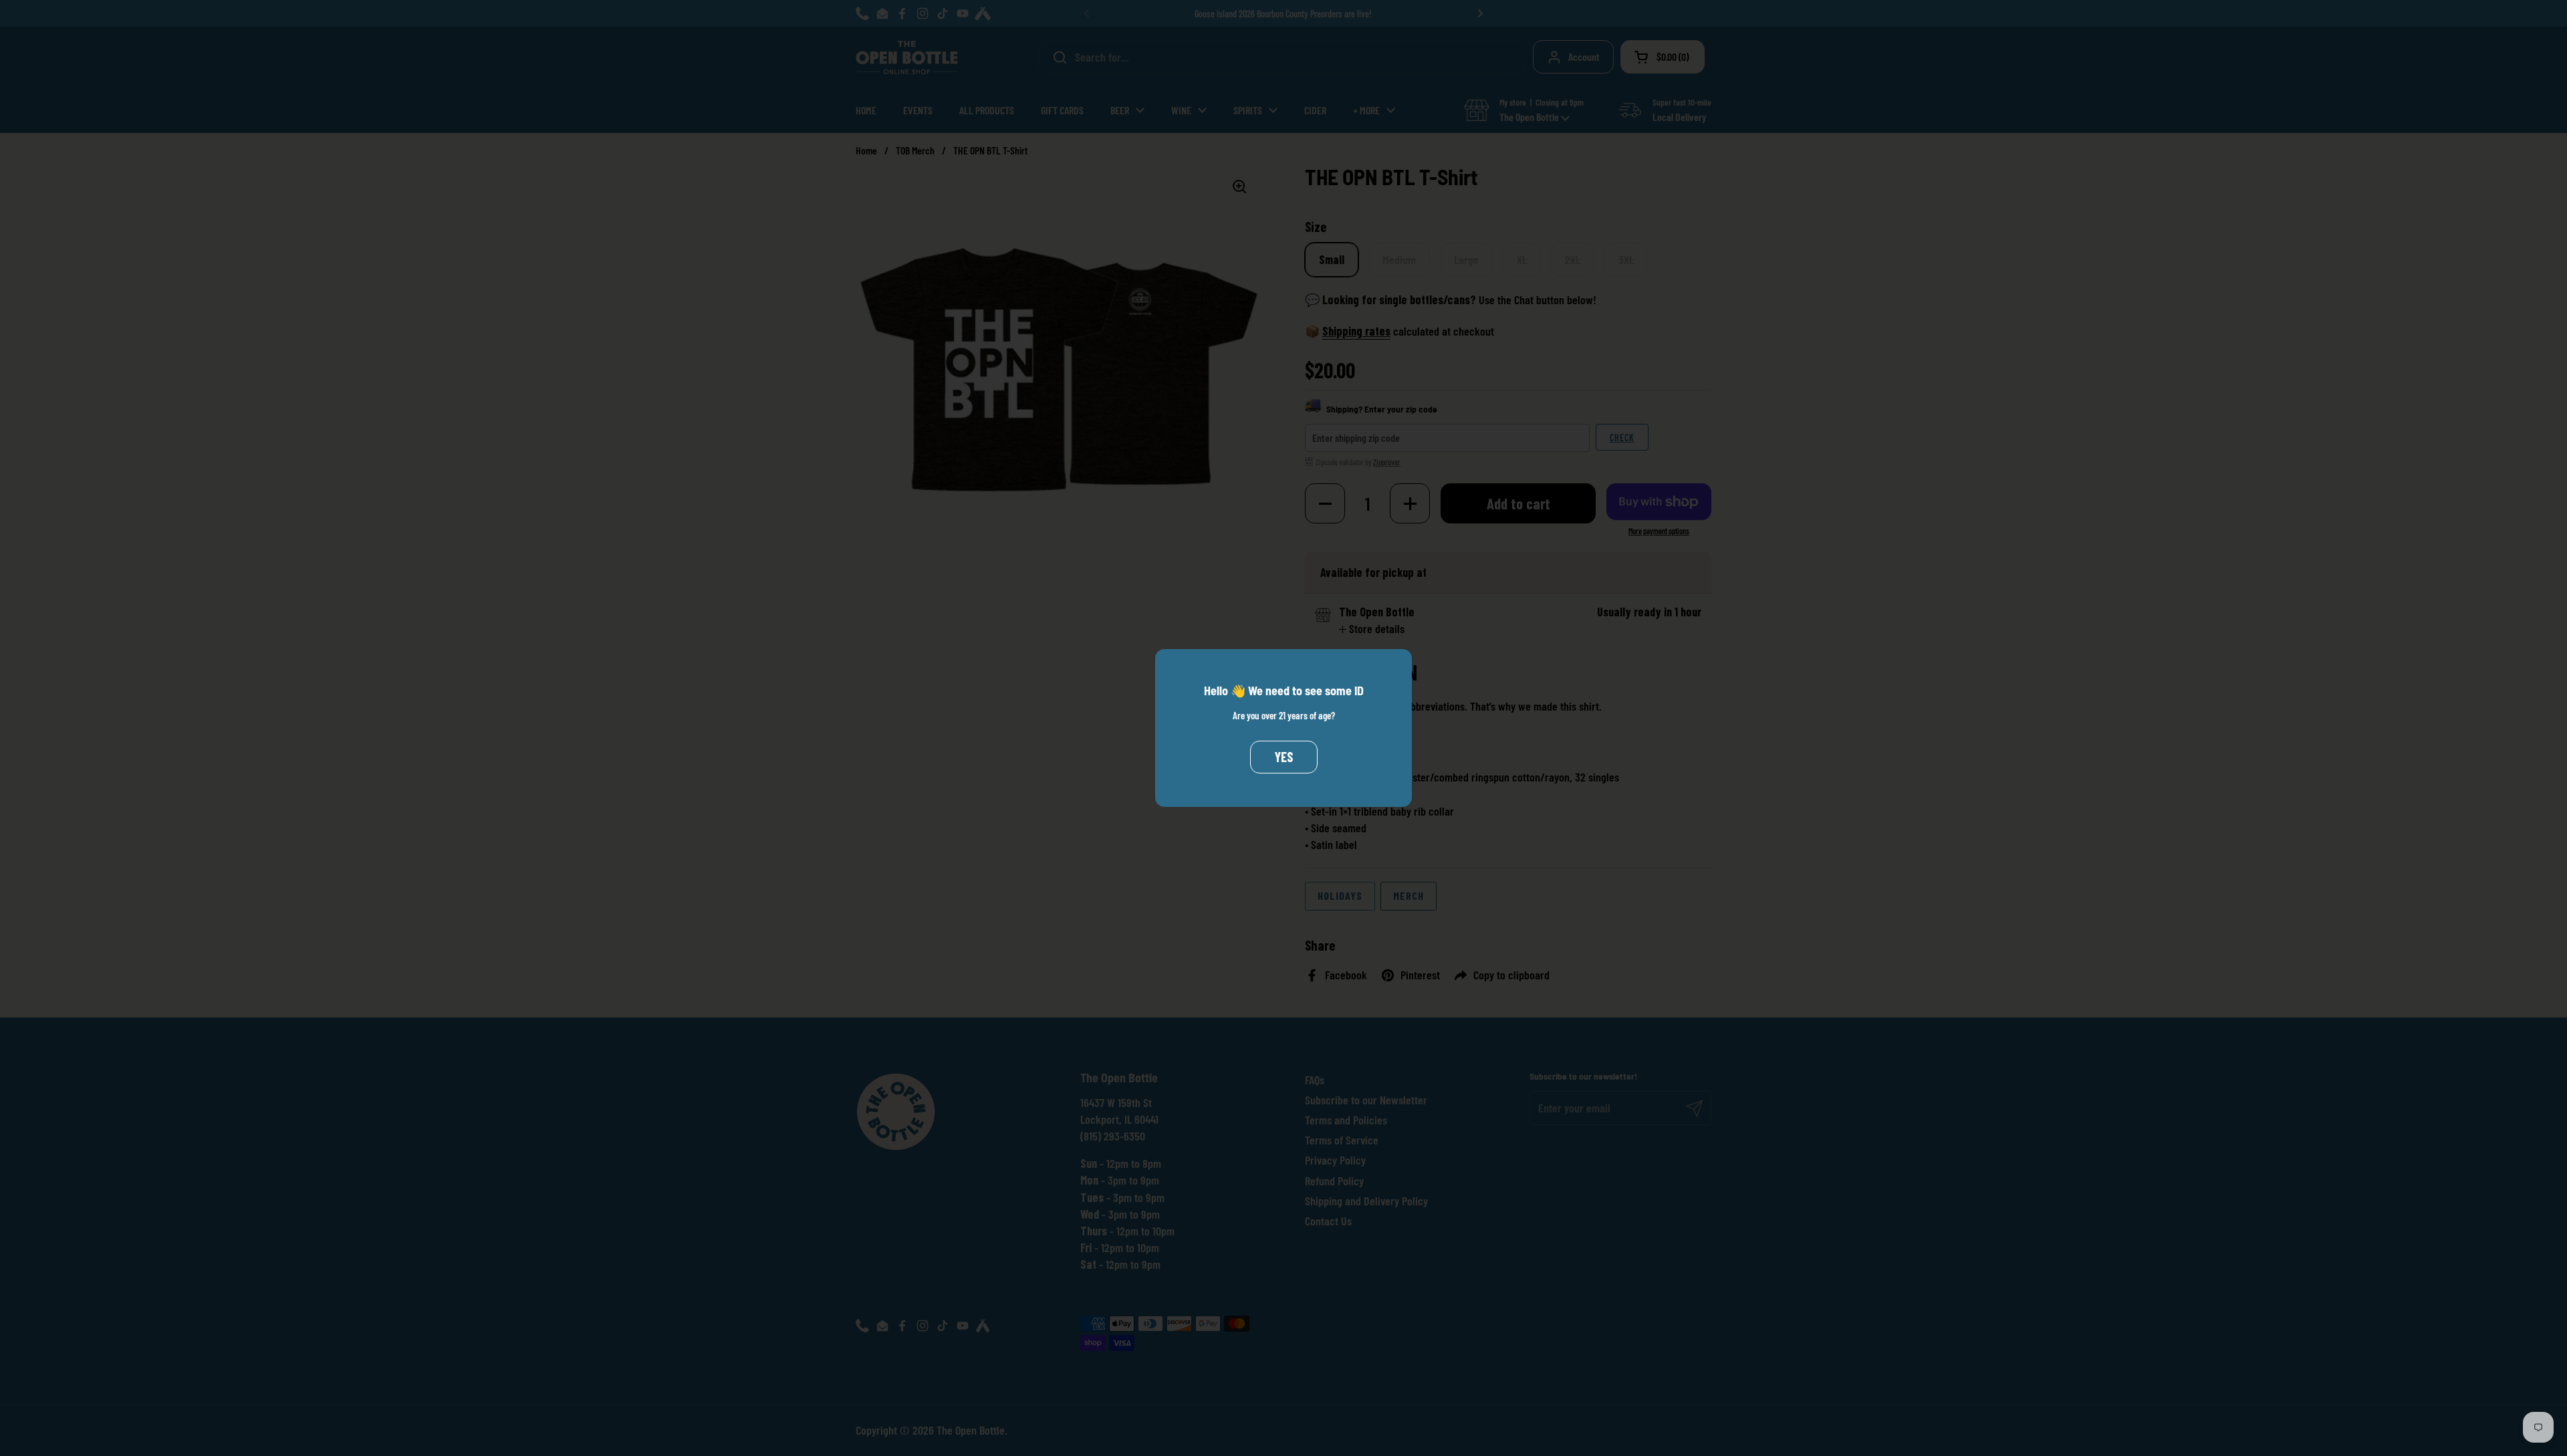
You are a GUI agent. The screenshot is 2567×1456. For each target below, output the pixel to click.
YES (1284, 757)
